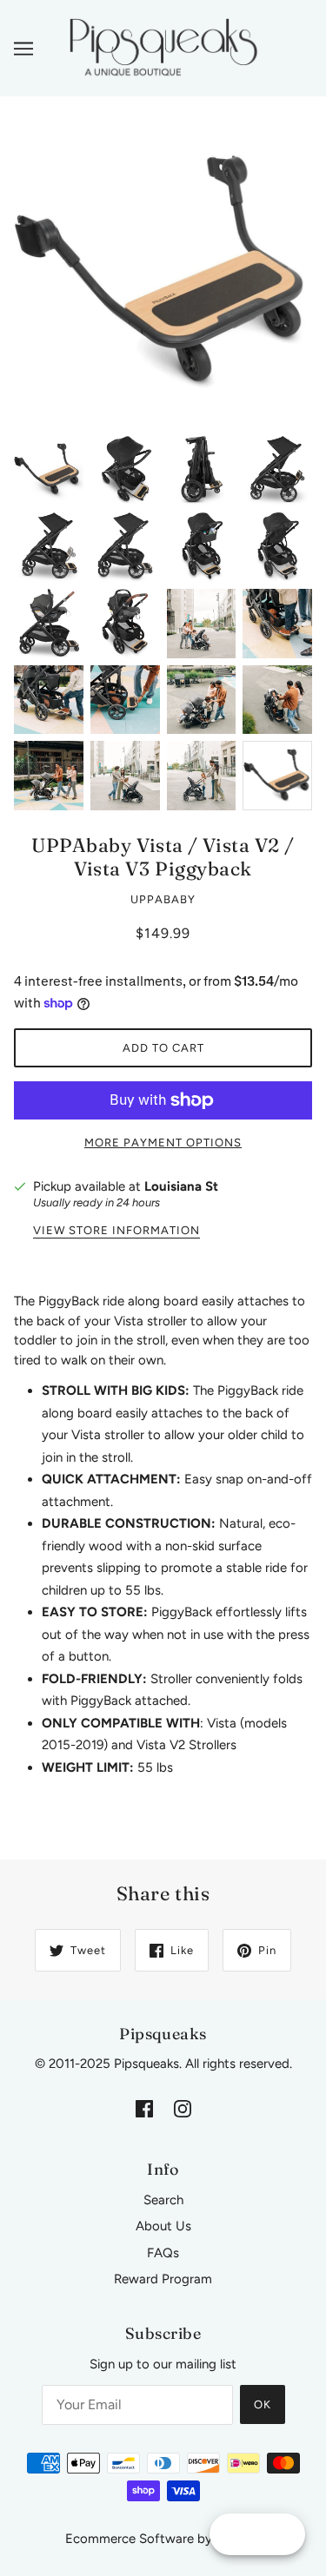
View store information (116, 1231)
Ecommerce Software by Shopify (163, 2539)
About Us (163, 2226)
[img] (144, 2108)
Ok (263, 2404)
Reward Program (163, 2279)
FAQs (163, 2253)
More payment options (163, 1143)
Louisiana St (181, 1186)
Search (163, 2200)
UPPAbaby (163, 899)
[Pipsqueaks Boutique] (163, 47)
